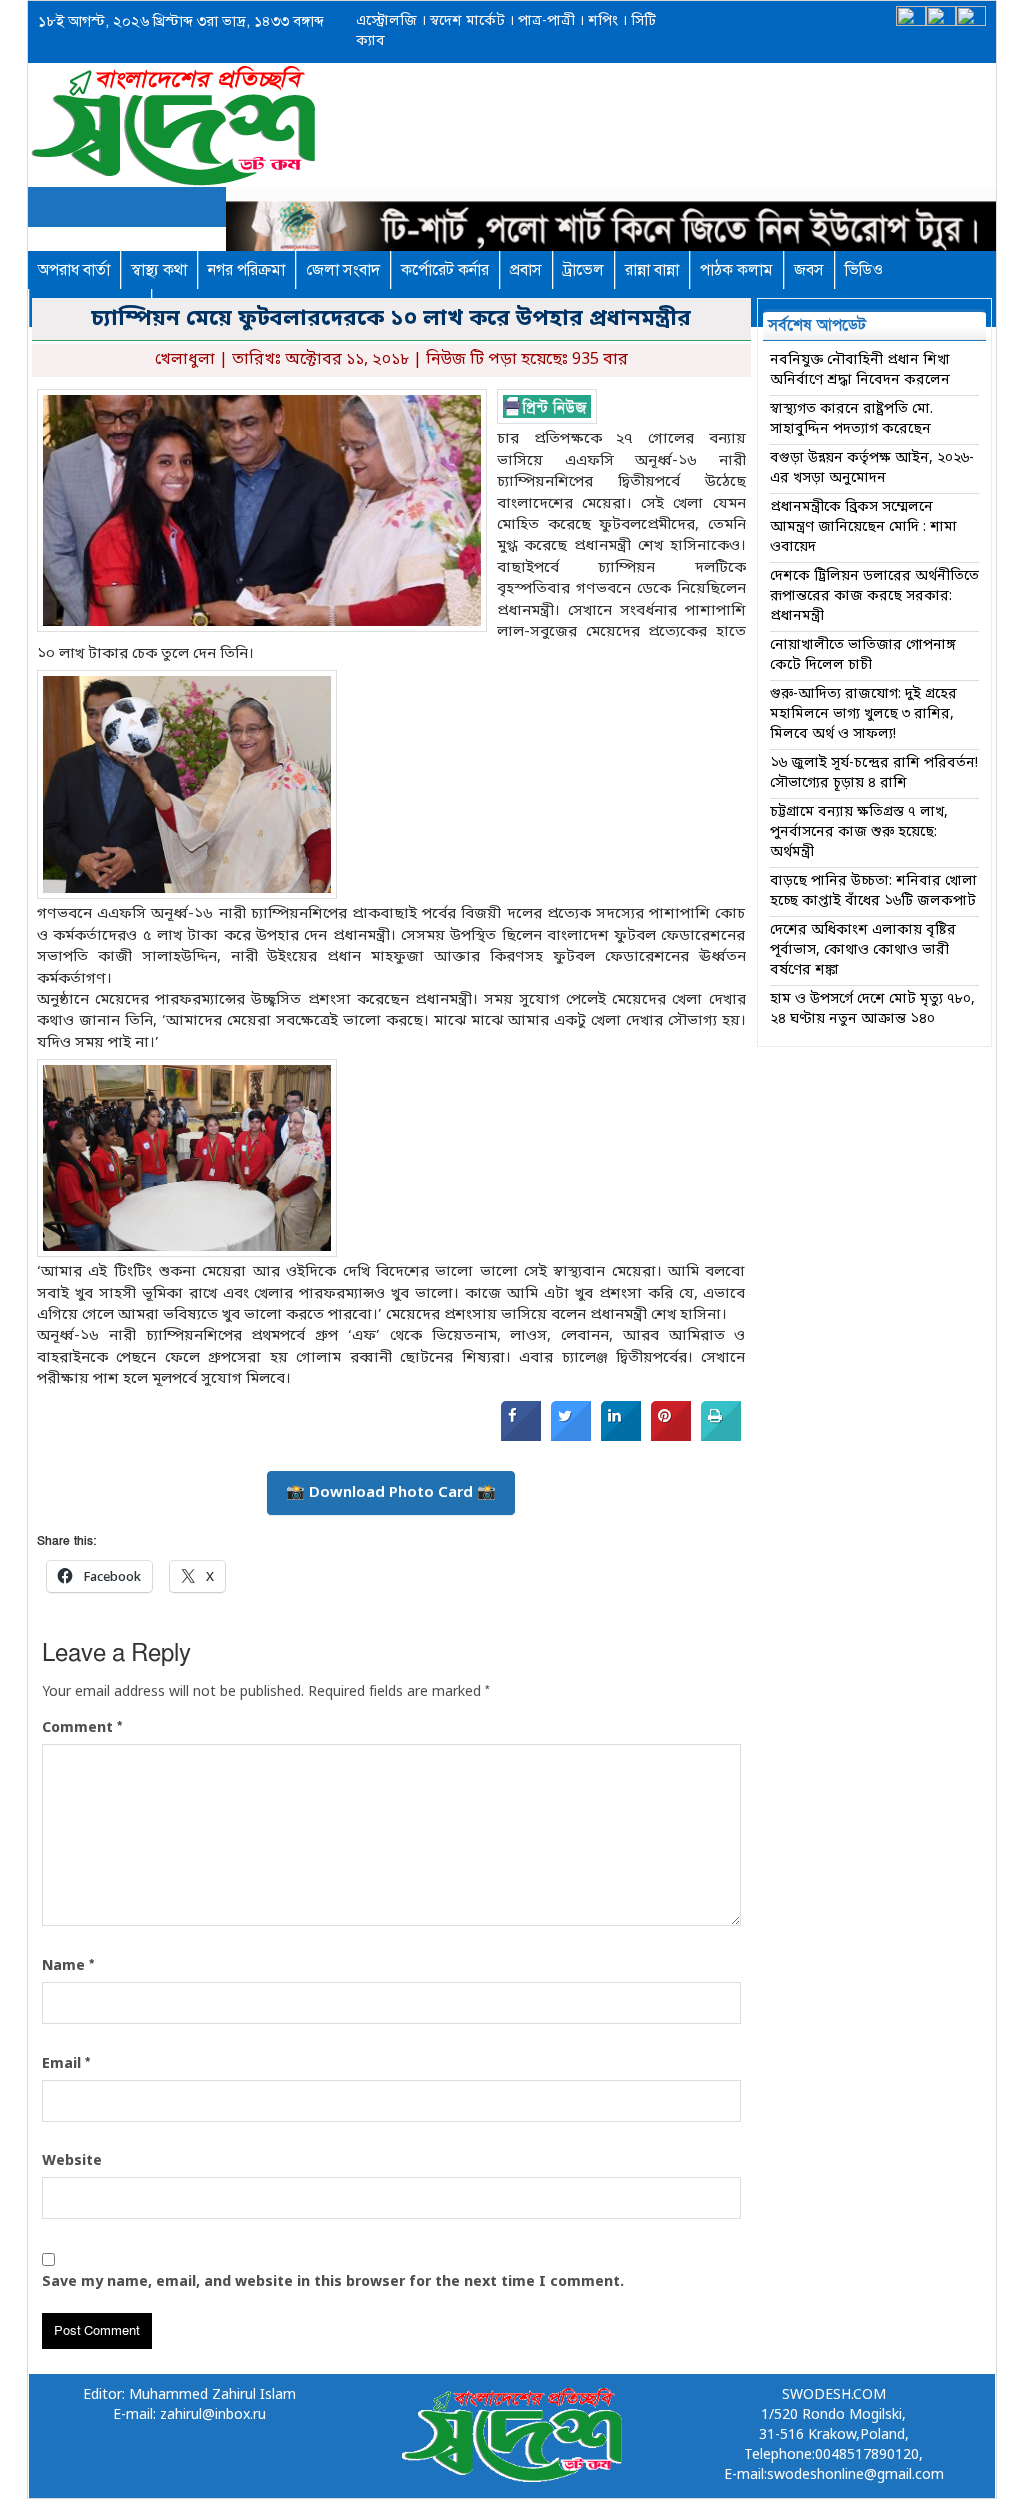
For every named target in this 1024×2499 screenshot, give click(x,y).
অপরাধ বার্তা (74, 270)
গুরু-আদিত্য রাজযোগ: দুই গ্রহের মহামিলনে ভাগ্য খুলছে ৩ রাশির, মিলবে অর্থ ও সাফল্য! (863, 714)
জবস (809, 270)
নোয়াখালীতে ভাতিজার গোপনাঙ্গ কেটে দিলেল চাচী (863, 655)
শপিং (603, 21)
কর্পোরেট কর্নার (445, 270)
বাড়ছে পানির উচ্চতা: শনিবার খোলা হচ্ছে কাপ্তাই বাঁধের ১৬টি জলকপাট (873, 891)
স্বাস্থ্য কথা (159, 270)
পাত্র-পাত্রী (544, 21)
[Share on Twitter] (571, 1437)
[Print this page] (721, 1437)
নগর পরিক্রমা (246, 270)
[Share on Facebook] (521, 1437)
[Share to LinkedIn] (621, 1437)
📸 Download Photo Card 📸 (391, 1493)
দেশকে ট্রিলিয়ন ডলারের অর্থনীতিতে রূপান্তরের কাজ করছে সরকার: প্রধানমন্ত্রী (874, 596)
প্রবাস (526, 270)
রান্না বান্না (652, 270)
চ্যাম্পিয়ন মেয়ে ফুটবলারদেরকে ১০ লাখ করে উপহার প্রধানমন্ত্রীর (391, 319)
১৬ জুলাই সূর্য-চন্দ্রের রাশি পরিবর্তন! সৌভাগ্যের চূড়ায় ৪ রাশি (874, 773)
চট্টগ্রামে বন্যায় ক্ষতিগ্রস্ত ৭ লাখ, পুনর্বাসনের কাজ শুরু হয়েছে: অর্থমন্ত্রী (859, 832)
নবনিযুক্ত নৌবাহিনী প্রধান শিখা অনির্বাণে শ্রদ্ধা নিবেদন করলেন (860, 370)
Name (68, 1966)
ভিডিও (864, 270)
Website (72, 2161)
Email (66, 2064)
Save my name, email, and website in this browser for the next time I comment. (333, 2282)
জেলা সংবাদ (343, 270)
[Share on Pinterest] (671, 1437)
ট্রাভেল (583, 270)
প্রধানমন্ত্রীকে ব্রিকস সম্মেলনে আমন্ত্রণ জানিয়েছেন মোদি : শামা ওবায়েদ (863, 527)
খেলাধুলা (185, 360)
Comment (82, 1728)
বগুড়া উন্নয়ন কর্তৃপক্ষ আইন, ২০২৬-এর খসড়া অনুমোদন (872, 468)
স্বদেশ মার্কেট (465, 21)
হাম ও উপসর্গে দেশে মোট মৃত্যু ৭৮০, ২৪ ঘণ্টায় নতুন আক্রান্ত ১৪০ (872, 1009)
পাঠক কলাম (736, 270)
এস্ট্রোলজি (386, 21)
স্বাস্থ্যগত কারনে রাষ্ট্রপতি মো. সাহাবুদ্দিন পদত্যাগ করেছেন (851, 419)
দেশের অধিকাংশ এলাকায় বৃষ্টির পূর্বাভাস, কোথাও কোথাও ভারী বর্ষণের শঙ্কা (863, 950)
